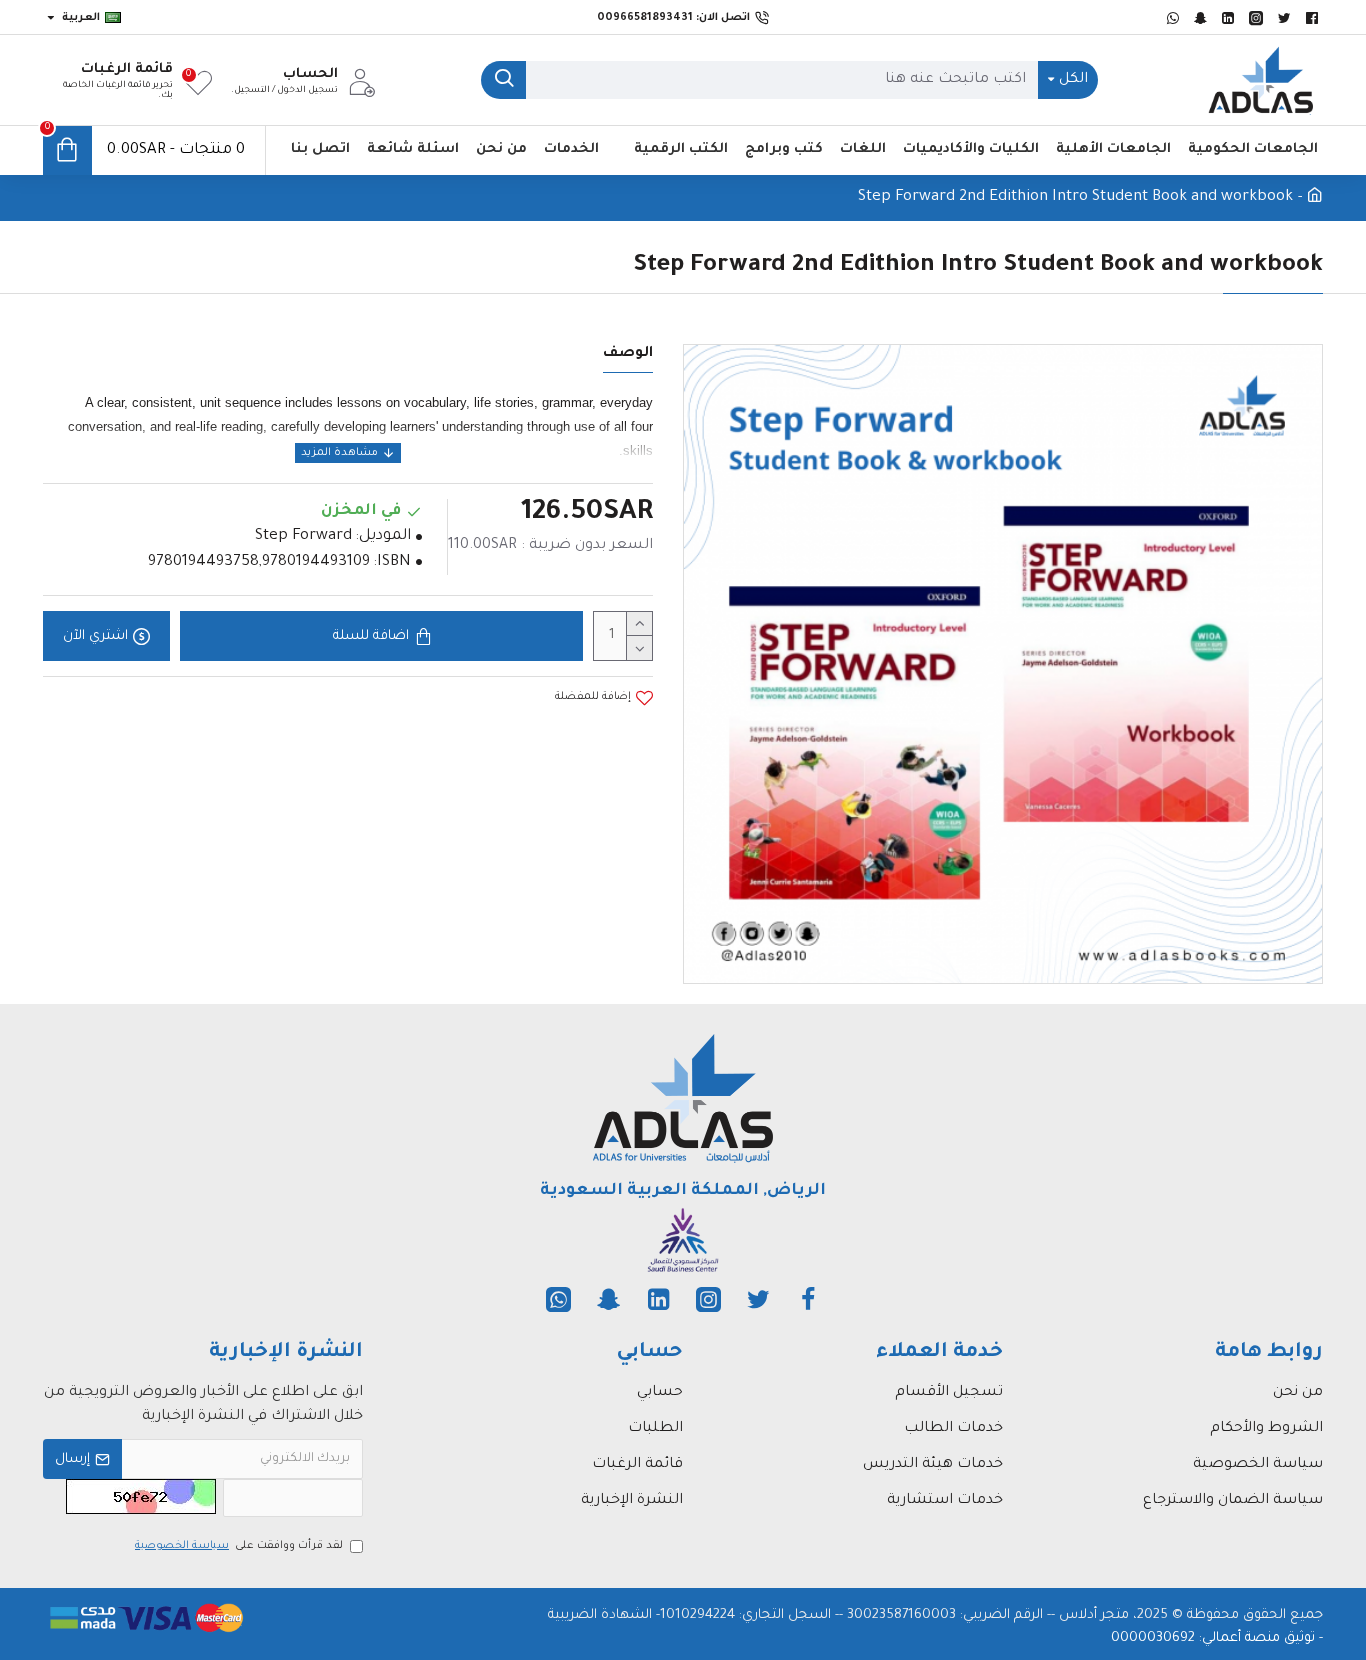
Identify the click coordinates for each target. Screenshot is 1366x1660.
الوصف (628, 354)
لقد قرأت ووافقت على (239, 1546)
